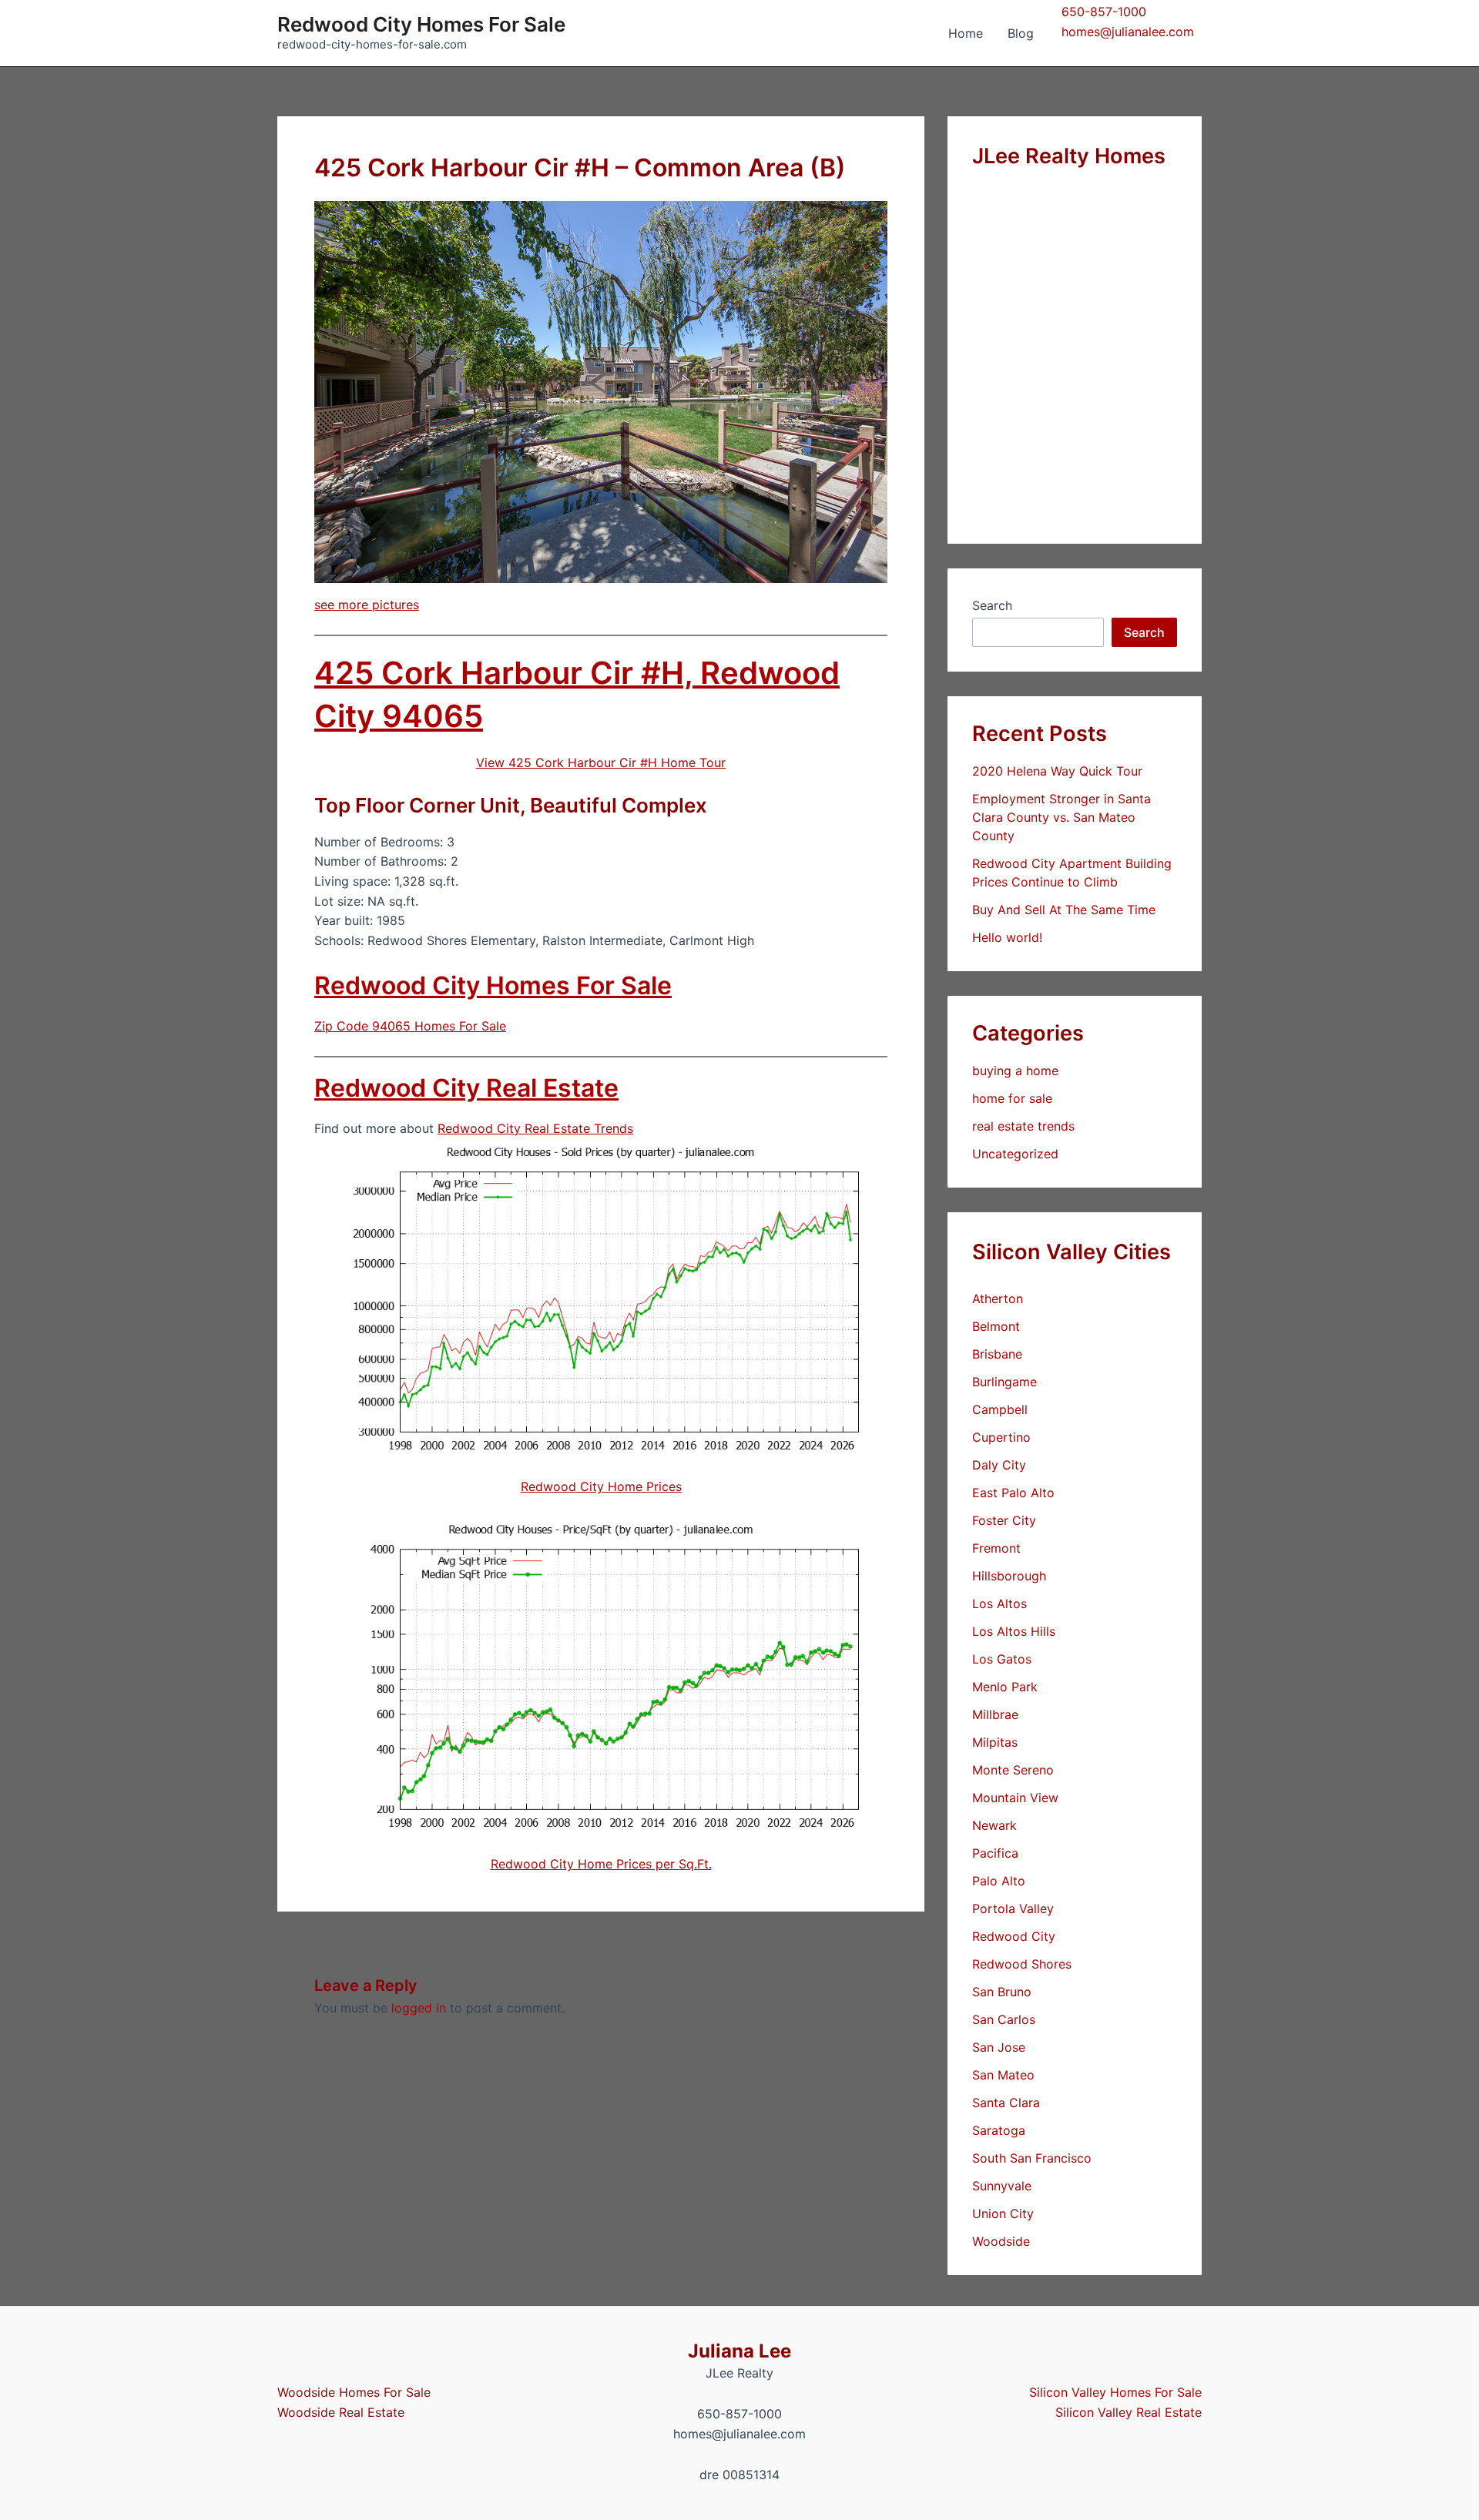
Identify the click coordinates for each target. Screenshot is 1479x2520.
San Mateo (1003, 2075)
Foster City (1004, 1520)
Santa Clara (1006, 2103)
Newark (994, 1825)
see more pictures (367, 605)
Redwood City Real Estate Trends (535, 1128)
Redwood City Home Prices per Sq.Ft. (601, 1864)
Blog (1021, 33)
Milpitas (995, 1742)
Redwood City (1014, 1936)
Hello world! (1007, 937)
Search (992, 605)
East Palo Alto (1013, 1493)
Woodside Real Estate (341, 2412)
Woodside (1001, 2241)
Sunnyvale (1002, 2186)
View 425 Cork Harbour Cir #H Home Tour (601, 762)
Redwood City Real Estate (466, 1088)
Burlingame (1004, 1382)
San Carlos (1004, 2019)
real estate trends (1023, 1126)
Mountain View (1015, 1798)
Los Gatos (1002, 1659)
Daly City (999, 1465)
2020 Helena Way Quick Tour (1057, 771)
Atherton (998, 1299)
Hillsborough (1009, 1576)
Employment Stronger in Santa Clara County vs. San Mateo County (1061, 817)
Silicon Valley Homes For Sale (1115, 2392)
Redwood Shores (1022, 1964)
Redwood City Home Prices (601, 1486)
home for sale (1012, 1098)
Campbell (1000, 1409)
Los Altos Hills (1014, 1631)
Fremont (996, 1548)
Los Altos (999, 1603)
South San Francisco (1032, 2158)
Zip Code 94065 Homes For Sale (410, 1026)
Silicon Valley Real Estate (1129, 2412)
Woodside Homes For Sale (354, 2392)
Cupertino (1001, 1437)
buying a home (1015, 1071)
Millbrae (995, 1714)
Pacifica (995, 1853)
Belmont (996, 1326)
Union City (1003, 2213)
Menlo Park (1005, 1687)
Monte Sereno (1013, 1770)
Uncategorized (1015, 1154)
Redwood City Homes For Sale (421, 24)
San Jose (999, 2047)
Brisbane (997, 1354)
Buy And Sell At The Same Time (1064, 910)
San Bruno (1002, 1992)
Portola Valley (1013, 1908)
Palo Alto (999, 1881)
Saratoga (999, 2130)
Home (966, 33)
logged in (419, 2008)
